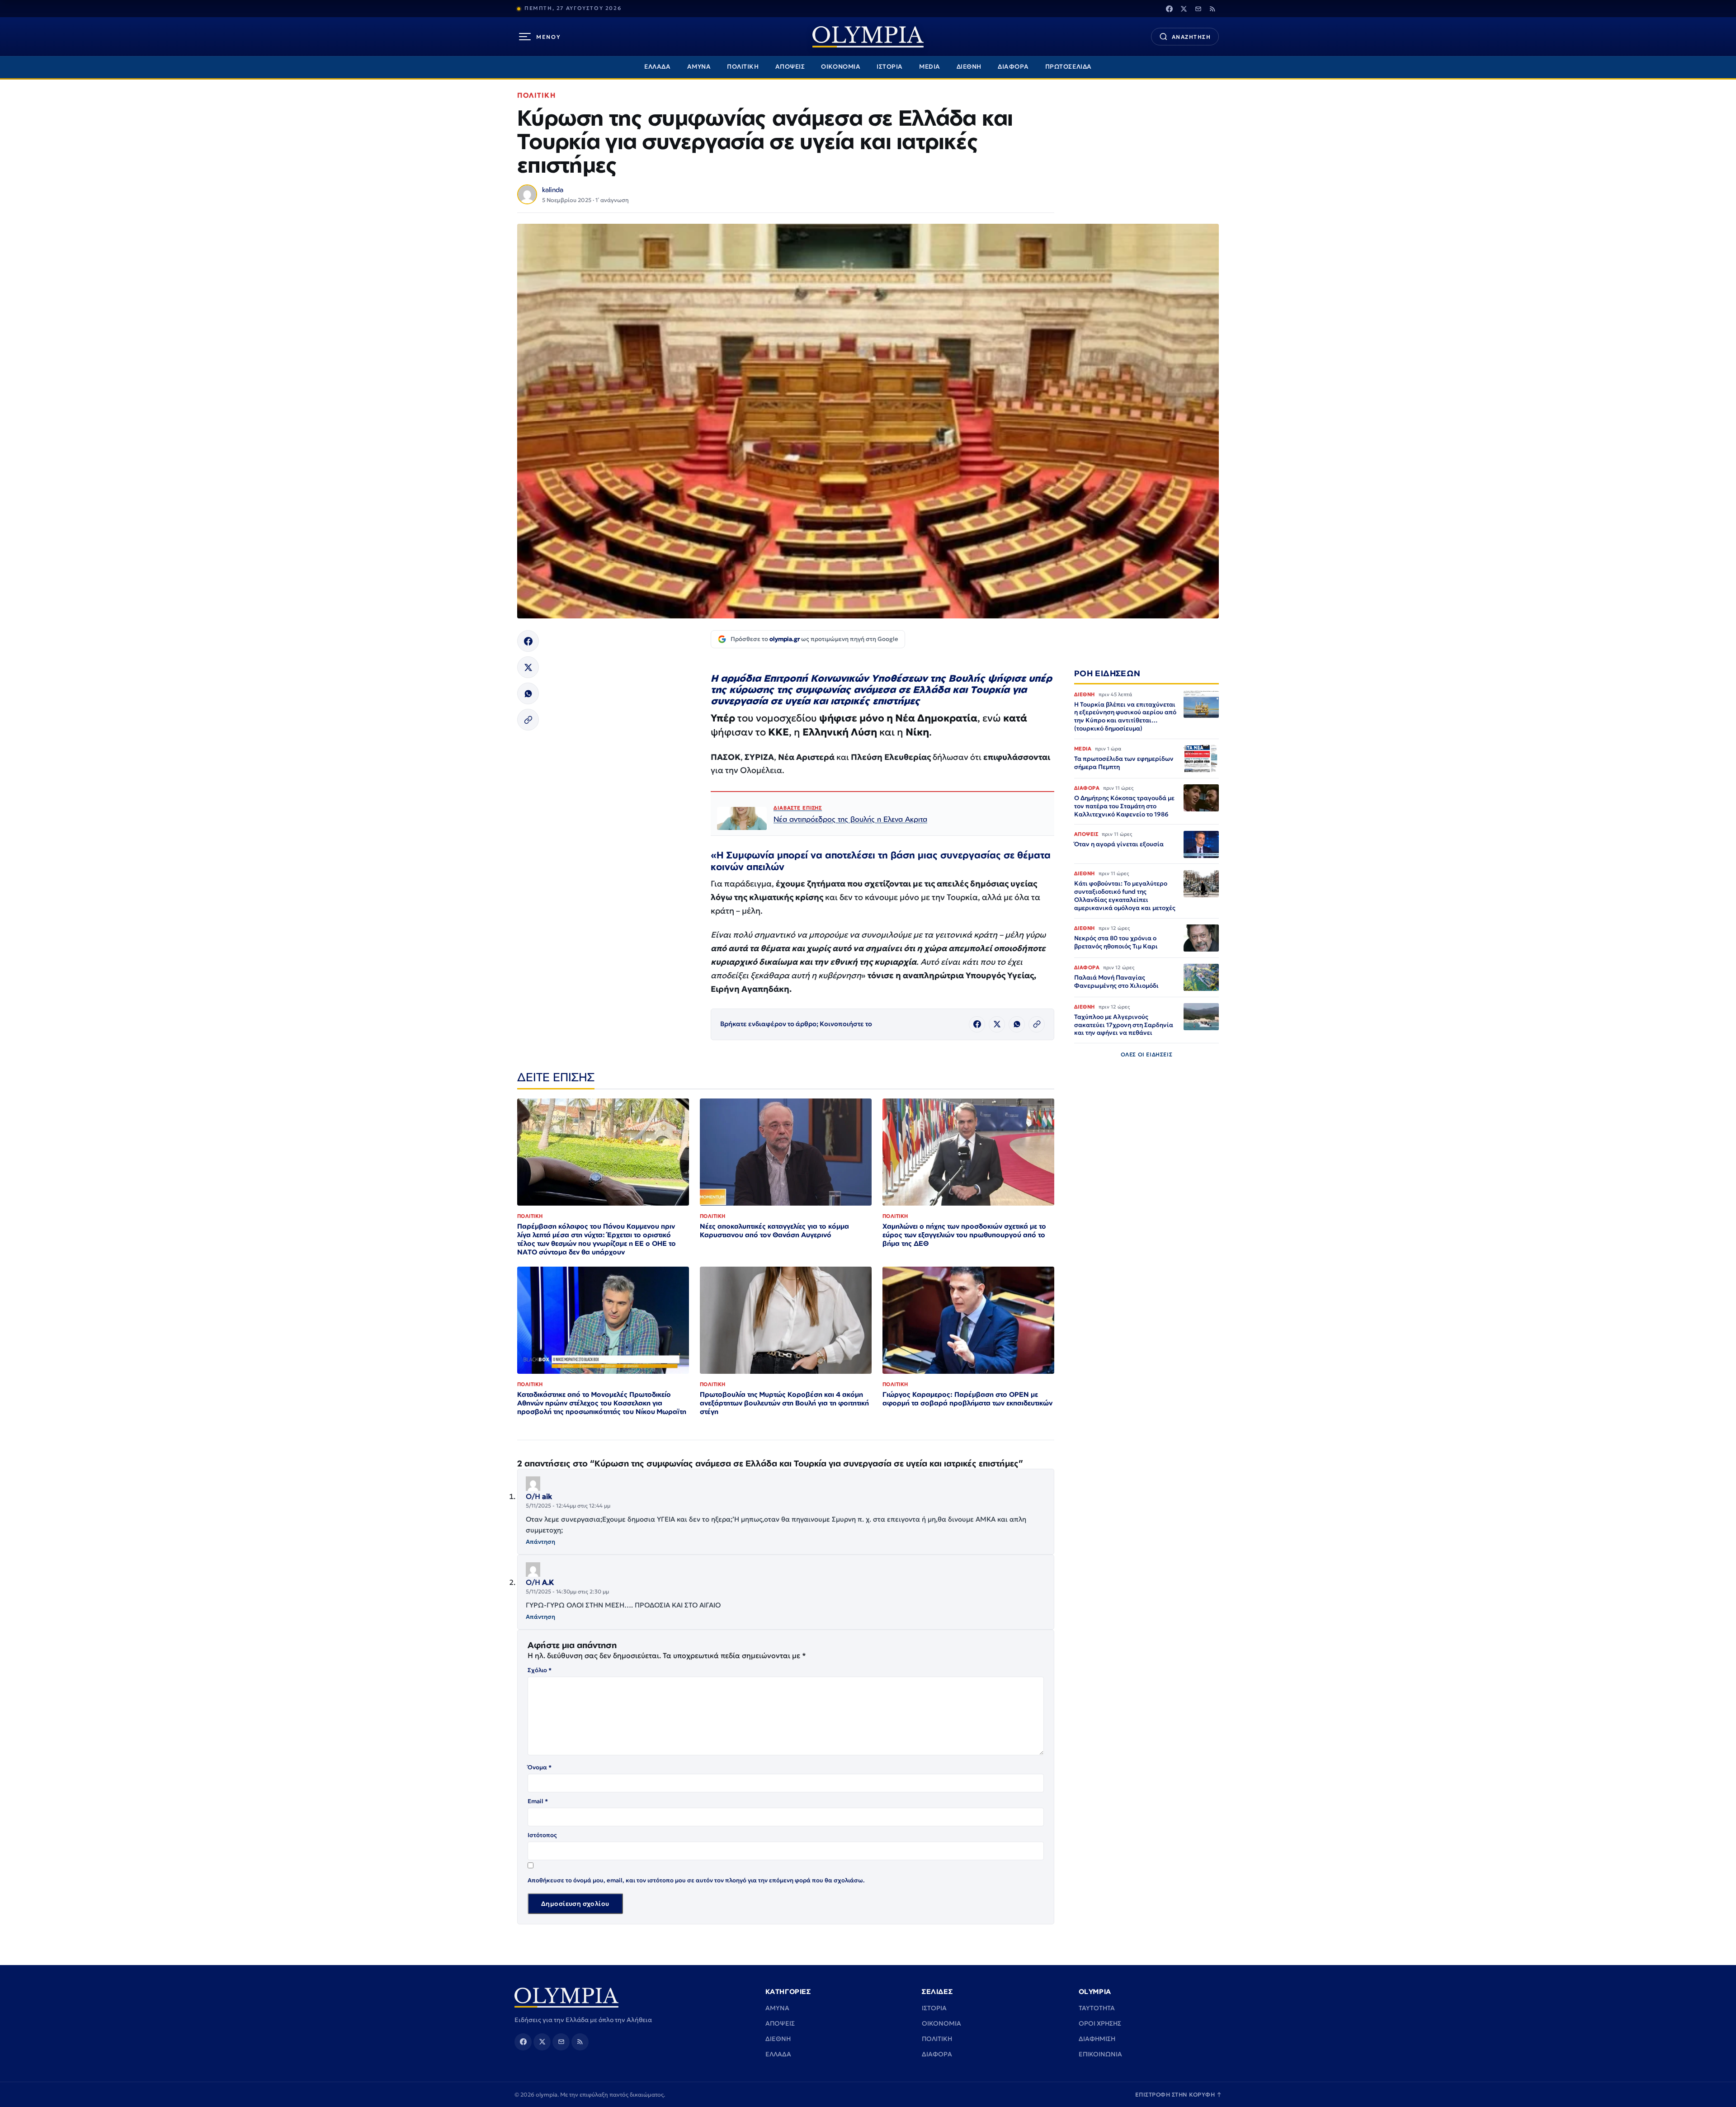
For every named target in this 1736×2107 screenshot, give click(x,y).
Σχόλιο (540, 1670)
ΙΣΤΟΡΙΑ (890, 67)
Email (538, 1801)
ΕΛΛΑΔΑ (657, 67)
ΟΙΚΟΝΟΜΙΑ (841, 67)
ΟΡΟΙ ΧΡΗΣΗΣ (1100, 2023)
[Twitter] (1184, 9)
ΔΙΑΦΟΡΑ (1013, 67)
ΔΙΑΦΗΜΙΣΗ (1097, 2039)
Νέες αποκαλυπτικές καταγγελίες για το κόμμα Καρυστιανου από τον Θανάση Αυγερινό (774, 1230)
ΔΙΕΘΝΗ (969, 67)
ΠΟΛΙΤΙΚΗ (743, 67)
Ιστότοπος (542, 1835)
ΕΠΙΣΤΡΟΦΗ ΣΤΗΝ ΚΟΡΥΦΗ (1179, 2095)
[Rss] (1212, 9)
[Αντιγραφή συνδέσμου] (528, 720)
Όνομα (540, 1767)
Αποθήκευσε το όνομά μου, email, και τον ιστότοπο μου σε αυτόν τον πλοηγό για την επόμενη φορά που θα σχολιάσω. (696, 1880)
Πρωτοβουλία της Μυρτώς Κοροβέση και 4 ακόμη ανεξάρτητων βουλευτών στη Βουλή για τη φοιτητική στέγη (784, 1403)
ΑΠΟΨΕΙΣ (790, 67)
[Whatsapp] (528, 693)
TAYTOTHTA (1097, 2008)
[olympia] (868, 37)
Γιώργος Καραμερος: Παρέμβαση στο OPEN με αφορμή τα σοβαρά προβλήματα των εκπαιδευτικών (967, 1399)
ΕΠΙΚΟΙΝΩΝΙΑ (1100, 2054)
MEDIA (930, 67)
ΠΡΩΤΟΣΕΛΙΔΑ (1068, 67)
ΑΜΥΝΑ (699, 67)
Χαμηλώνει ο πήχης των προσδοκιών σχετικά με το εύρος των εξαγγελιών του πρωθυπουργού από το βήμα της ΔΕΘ (964, 1235)
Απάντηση (540, 1542)
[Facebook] (1169, 9)
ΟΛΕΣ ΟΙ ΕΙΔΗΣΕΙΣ (1147, 1054)
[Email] (1198, 9)
